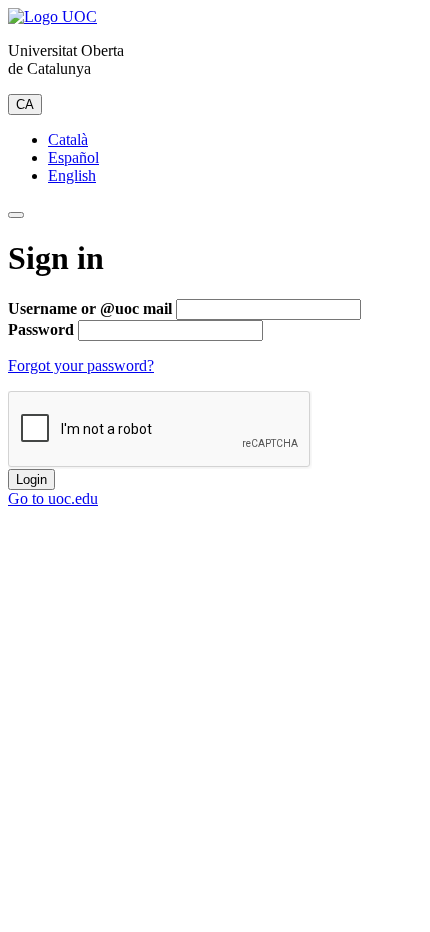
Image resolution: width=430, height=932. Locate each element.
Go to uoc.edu (53, 498)
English (72, 175)
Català (68, 139)
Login (31, 479)
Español (73, 157)
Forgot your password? (81, 365)
